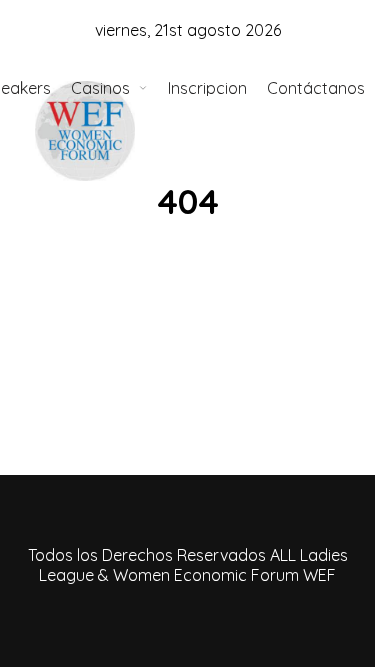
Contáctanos (316, 88)
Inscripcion (207, 88)
